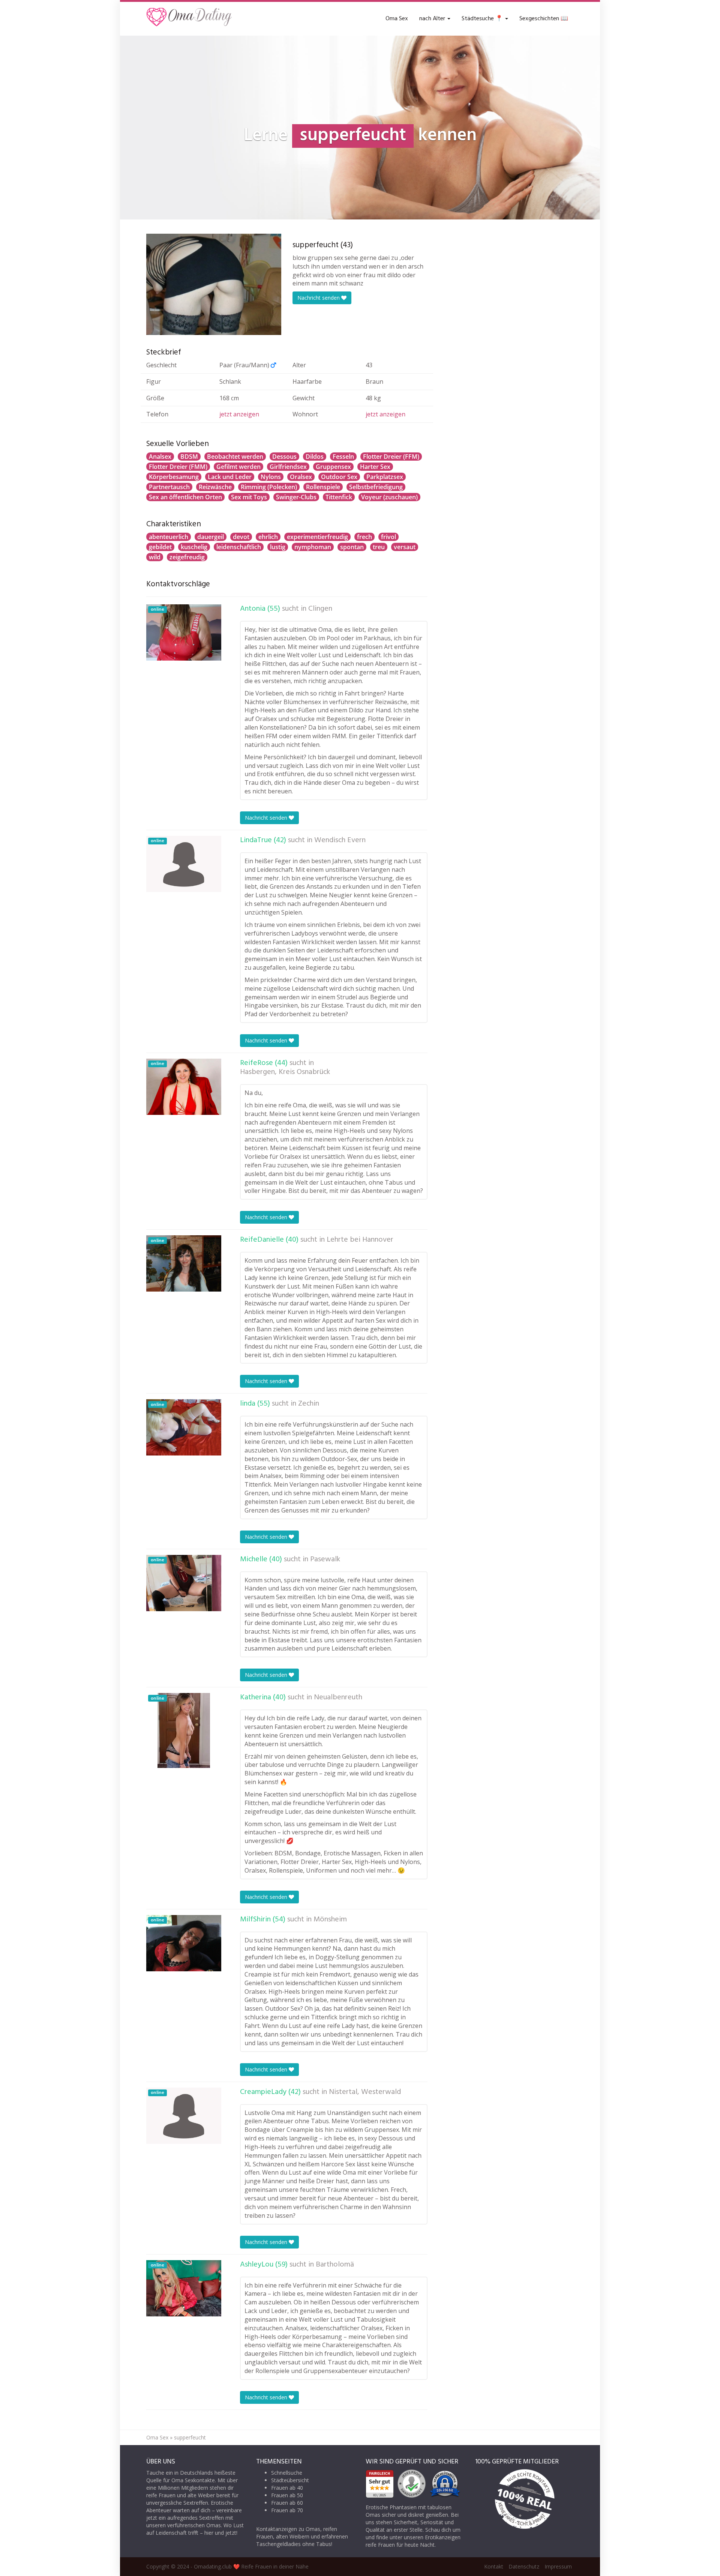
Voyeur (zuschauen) (389, 497)
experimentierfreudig (317, 537)
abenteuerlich (169, 537)
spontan (352, 547)
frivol (388, 537)
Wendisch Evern (340, 840)
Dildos (315, 457)
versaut (405, 547)
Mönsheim (330, 1920)
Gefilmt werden (238, 467)
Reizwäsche (215, 487)
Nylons (271, 477)
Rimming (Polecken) (269, 487)
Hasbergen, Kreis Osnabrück (285, 1072)
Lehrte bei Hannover (360, 1240)
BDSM (189, 457)
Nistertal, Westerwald (365, 2092)
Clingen (320, 609)
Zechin (309, 1404)
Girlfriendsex (288, 467)
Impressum (558, 2566)
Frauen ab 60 (287, 2503)
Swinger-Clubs (296, 497)
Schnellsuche (287, 2473)
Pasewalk (325, 1559)
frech (364, 537)
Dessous (284, 457)
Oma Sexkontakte (193, 2480)
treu (379, 547)
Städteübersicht (290, 2480)
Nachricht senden (319, 298)
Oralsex (301, 477)
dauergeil (211, 537)
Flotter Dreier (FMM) (178, 467)
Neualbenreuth (338, 1697)
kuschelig (194, 547)
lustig (278, 547)
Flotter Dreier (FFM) (391, 457)
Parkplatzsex (385, 477)
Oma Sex (397, 19)
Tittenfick (339, 497)
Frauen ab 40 (287, 2488)
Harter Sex (375, 467)
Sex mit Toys (249, 497)
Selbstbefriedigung (376, 487)
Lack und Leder (230, 477)
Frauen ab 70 (287, 2510)
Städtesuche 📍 (483, 19)
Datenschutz (524, 2566)
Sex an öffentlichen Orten (185, 497)
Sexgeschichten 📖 (544, 19)
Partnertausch (169, 487)
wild (155, 557)
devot (241, 537)
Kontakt (494, 2566)
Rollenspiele (323, 487)
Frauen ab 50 (287, 2495)
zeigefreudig (187, 557)
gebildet (160, 547)
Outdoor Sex (339, 477)
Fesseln (343, 457)
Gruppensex (333, 467)
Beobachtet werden (235, 457)
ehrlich (268, 537)
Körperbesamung (174, 477)
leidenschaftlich (239, 547)
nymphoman (313, 547)
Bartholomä (335, 2265)
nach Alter (433, 19)
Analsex (160, 457)
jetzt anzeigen (239, 414)
